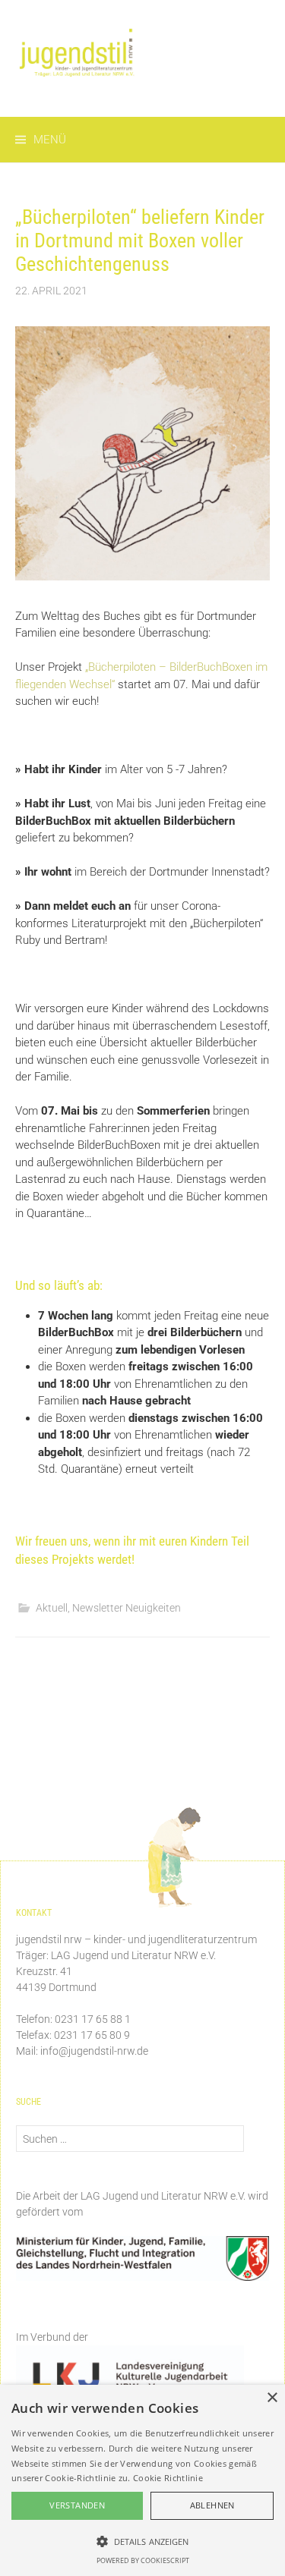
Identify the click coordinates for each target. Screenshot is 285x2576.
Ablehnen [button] (212, 2505)
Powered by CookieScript (143, 2560)
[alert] (142, 2480)
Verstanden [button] (77, 2505)
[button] (142, 2541)
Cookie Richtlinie (168, 2478)
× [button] (272, 2398)
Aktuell (52, 1608)
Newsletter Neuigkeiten (127, 1608)
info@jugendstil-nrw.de (94, 2051)
